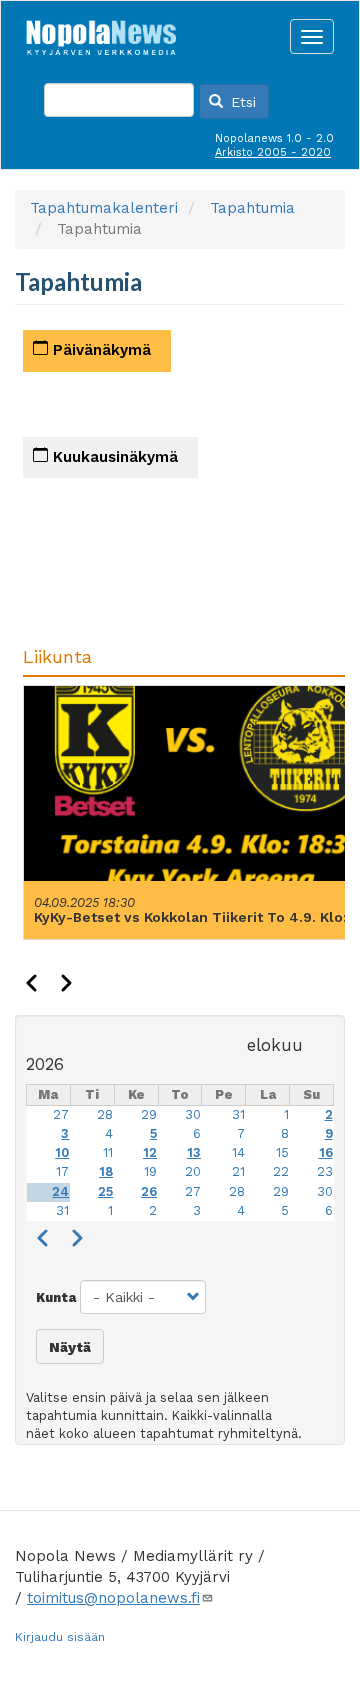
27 (61, 1114)
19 (150, 1171)
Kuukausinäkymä (113, 457)
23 (325, 1171)
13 (194, 1152)
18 (106, 1171)
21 (238, 1171)
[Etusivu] (101, 32)
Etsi (241, 102)
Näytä (70, 1347)
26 (149, 1191)
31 (238, 1114)
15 (282, 1152)
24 (60, 1191)
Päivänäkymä (99, 350)
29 (149, 1114)
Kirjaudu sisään (60, 1637)
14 (238, 1152)
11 (108, 1152)
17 (62, 1171)
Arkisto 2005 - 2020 (273, 152)
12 (150, 1152)
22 (281, 1171)
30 (193, 1114)
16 (326, 1152)
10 (62, 1152)
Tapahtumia (252, 208)
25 (105, 1191)
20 (193, 1171)
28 (105, 1114)
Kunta (56, 1297)
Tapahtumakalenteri (104, 208)
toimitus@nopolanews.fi (113, 1598)
